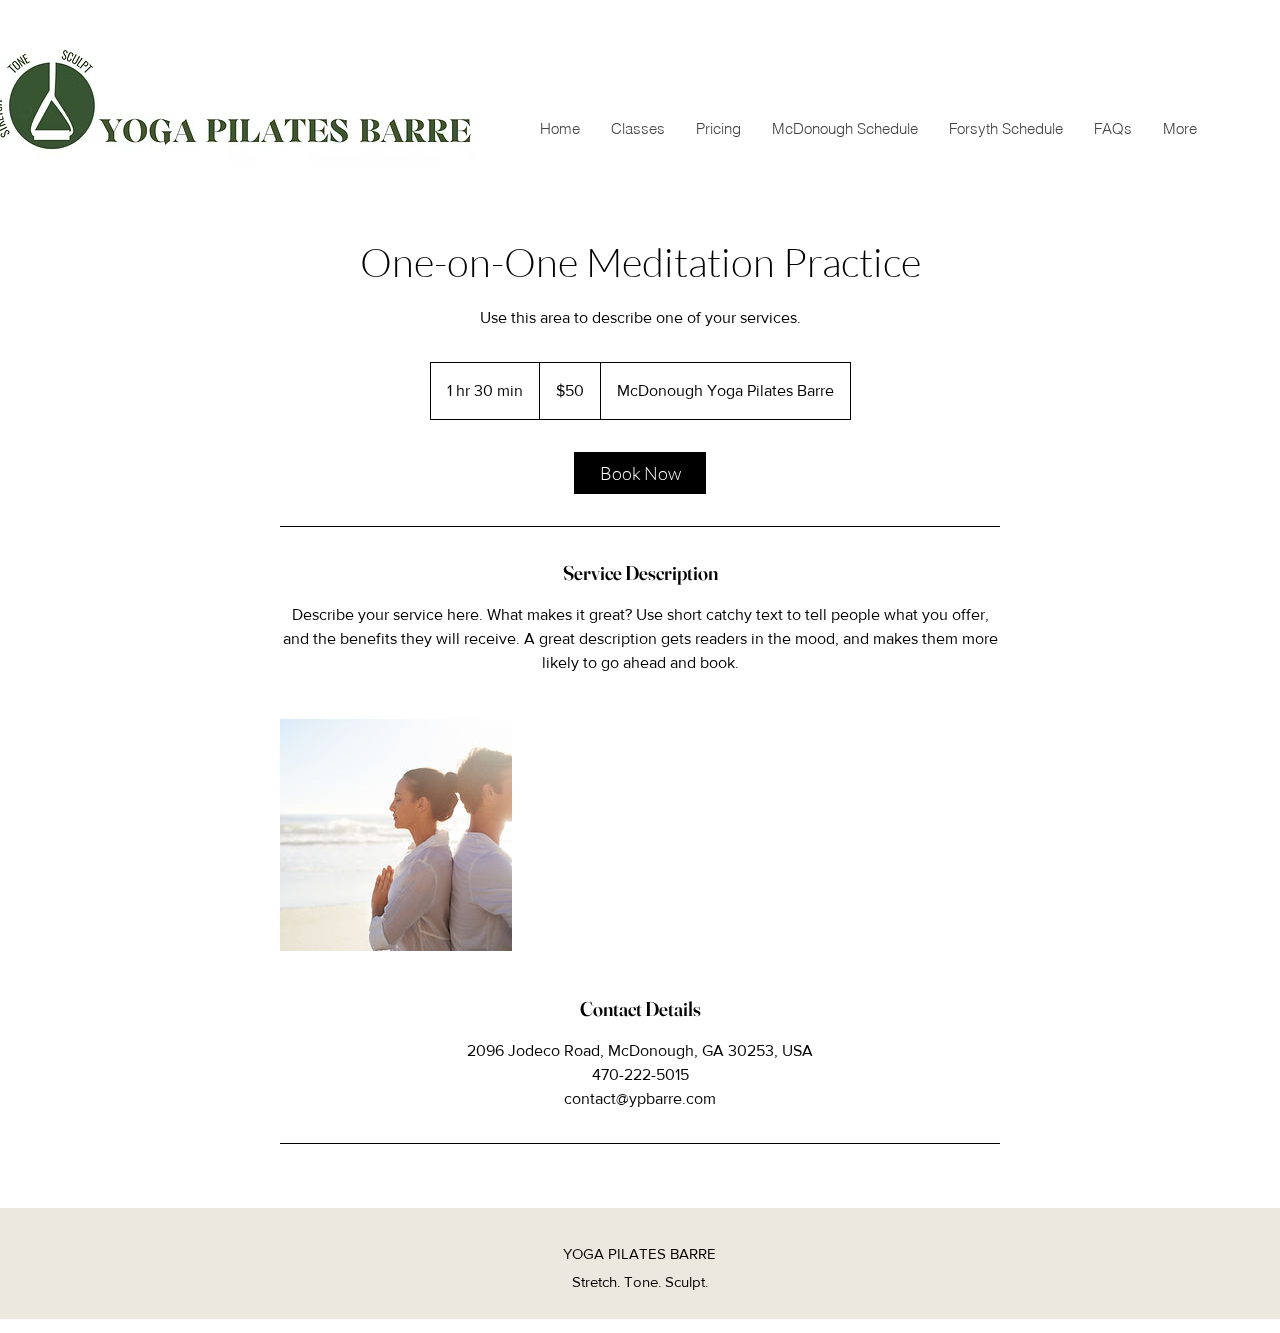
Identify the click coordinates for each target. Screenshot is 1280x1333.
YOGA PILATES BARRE (639, 1253)
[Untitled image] (396, 835)
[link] (640, 473)
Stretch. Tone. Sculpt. (640, 1281)
